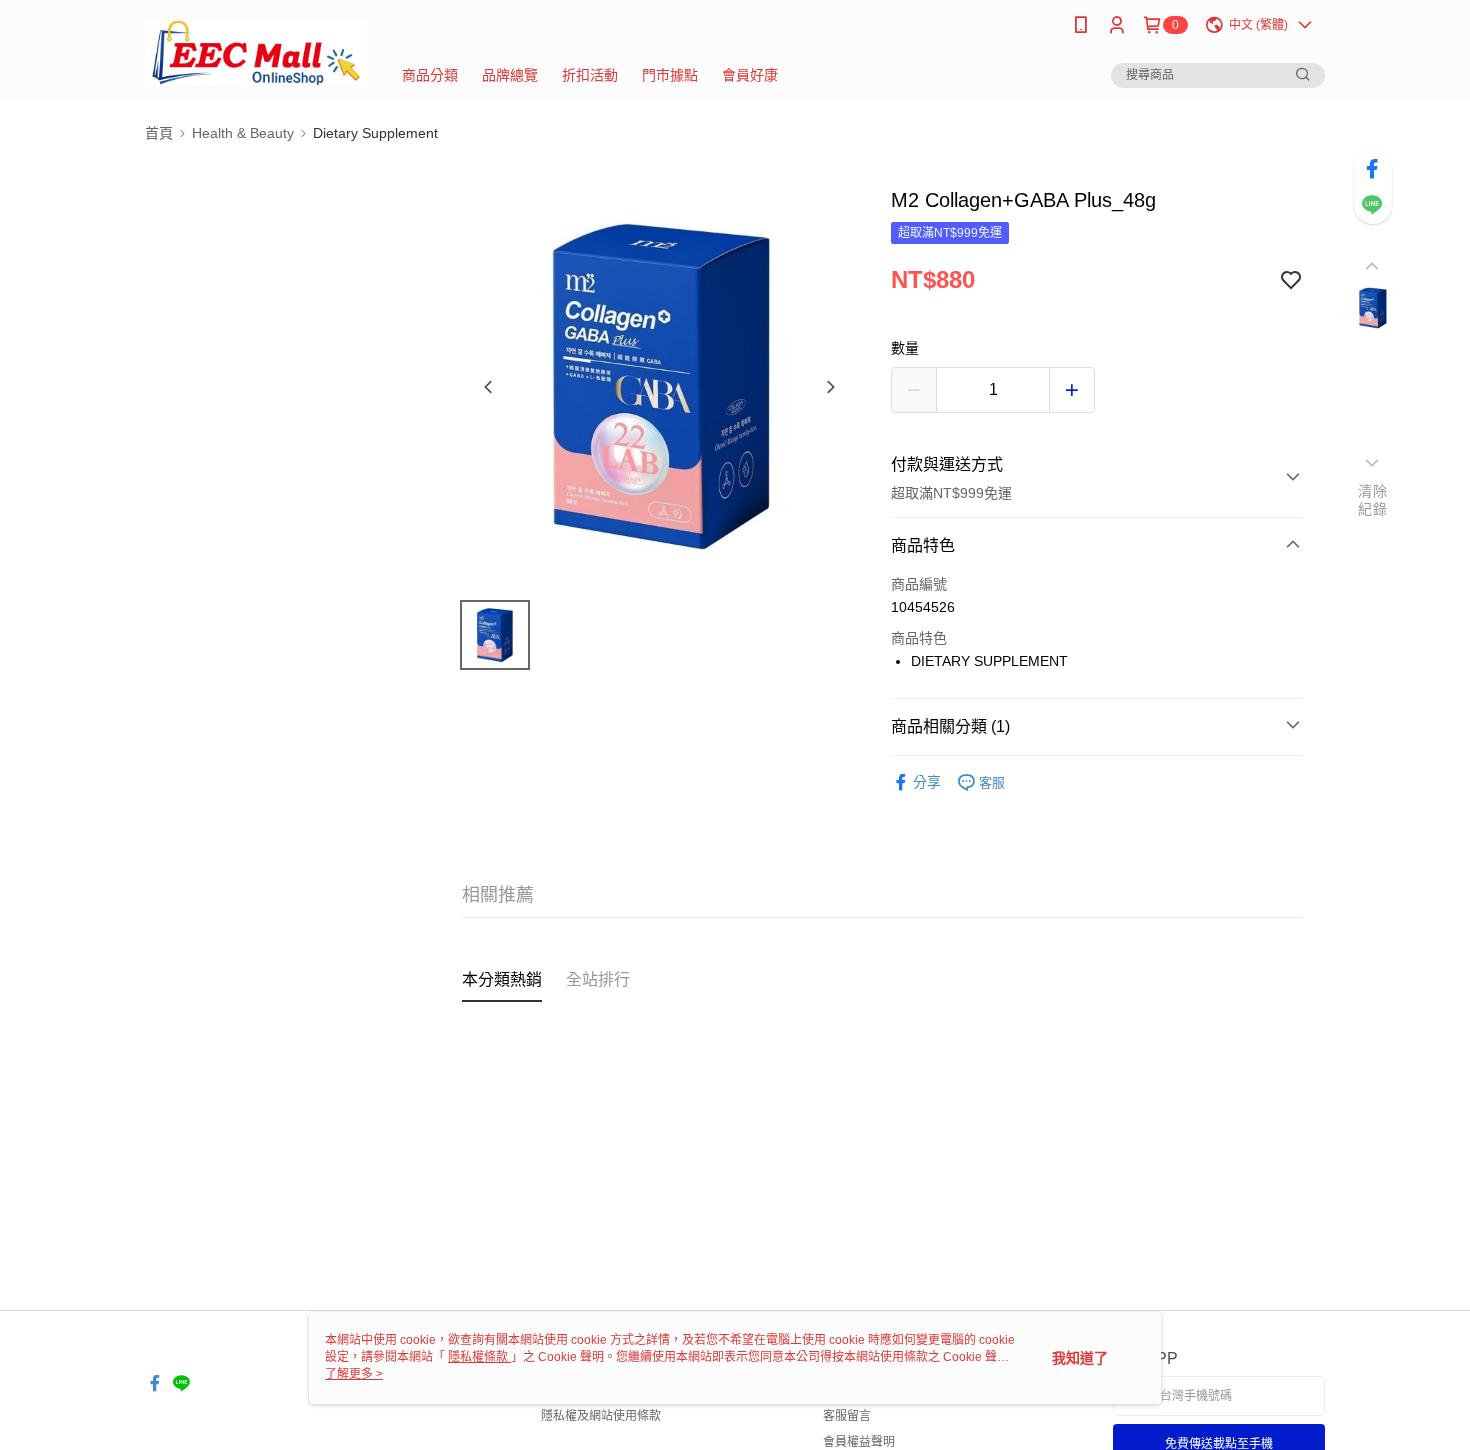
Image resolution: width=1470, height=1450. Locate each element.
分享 (927, 782)
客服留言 (847, 1416)
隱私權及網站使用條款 (601, 1416)
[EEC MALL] (256, 52)
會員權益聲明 (859, 1442)
